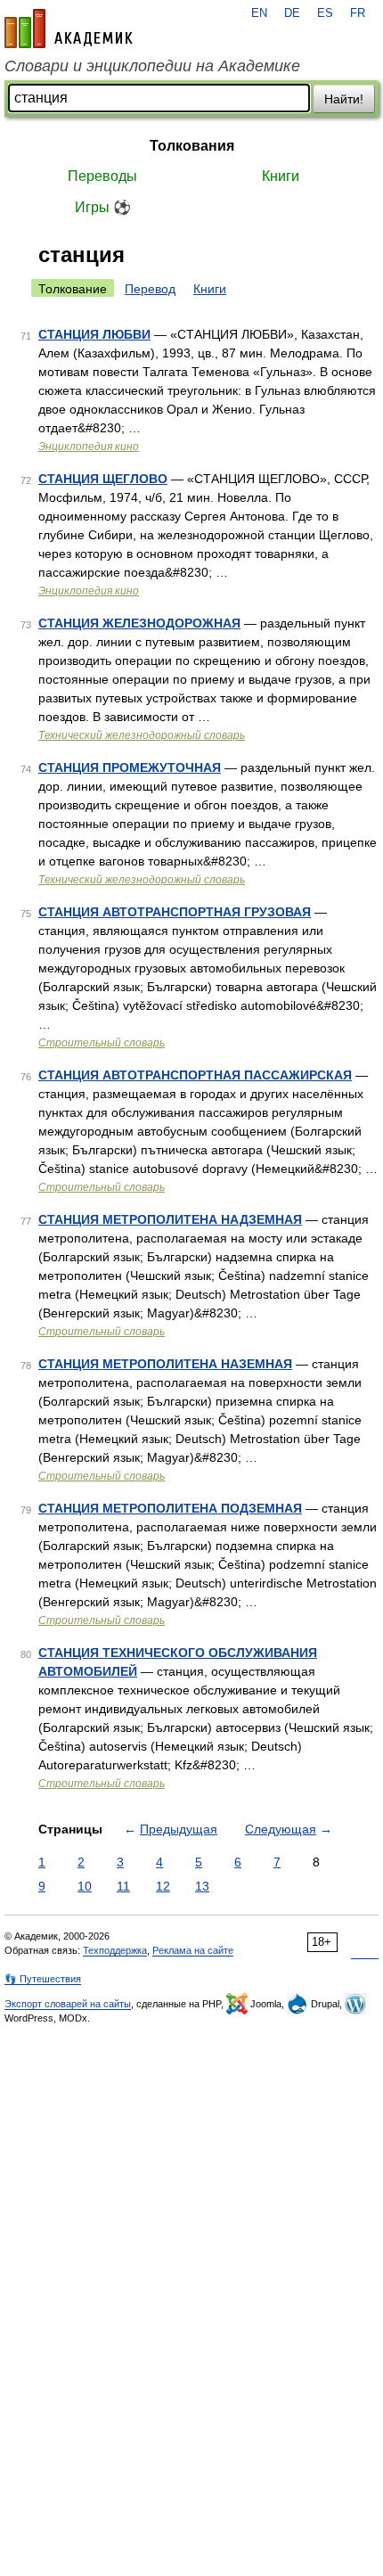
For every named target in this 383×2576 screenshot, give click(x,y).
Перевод (150, 289)
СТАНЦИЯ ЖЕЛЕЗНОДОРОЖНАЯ (139, 623)
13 (202, 1886)
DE (292, 13)
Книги (281, 176)
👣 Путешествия (43, 1979)
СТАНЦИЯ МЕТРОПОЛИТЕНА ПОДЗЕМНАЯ (170, 1508)
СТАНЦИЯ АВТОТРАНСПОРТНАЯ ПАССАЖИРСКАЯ (195, 1075)
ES (325, 13)
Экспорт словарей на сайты (68, 2004)
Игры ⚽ (103, 207)
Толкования (192, 146)
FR (358, 13)
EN (259, 13)
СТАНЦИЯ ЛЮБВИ (94, 334)
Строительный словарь (102, 1043)
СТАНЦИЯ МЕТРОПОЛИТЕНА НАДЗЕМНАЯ (170, 1219)
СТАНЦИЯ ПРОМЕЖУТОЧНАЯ (130, 767)
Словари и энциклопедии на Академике (152, 66)
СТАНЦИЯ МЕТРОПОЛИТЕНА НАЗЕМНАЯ (165, 1364)
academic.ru (69, 29)
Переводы (102, 176)
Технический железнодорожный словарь (142, 735)
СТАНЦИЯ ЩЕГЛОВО (103, 479)
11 (123, 1886)
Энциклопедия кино (89, 447)
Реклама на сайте (193, 1950)
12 (163, 1886)
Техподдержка (115, 1950)
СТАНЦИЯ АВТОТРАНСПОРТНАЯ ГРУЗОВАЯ (175, 912)
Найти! (344, 99)
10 (85, 1886)
